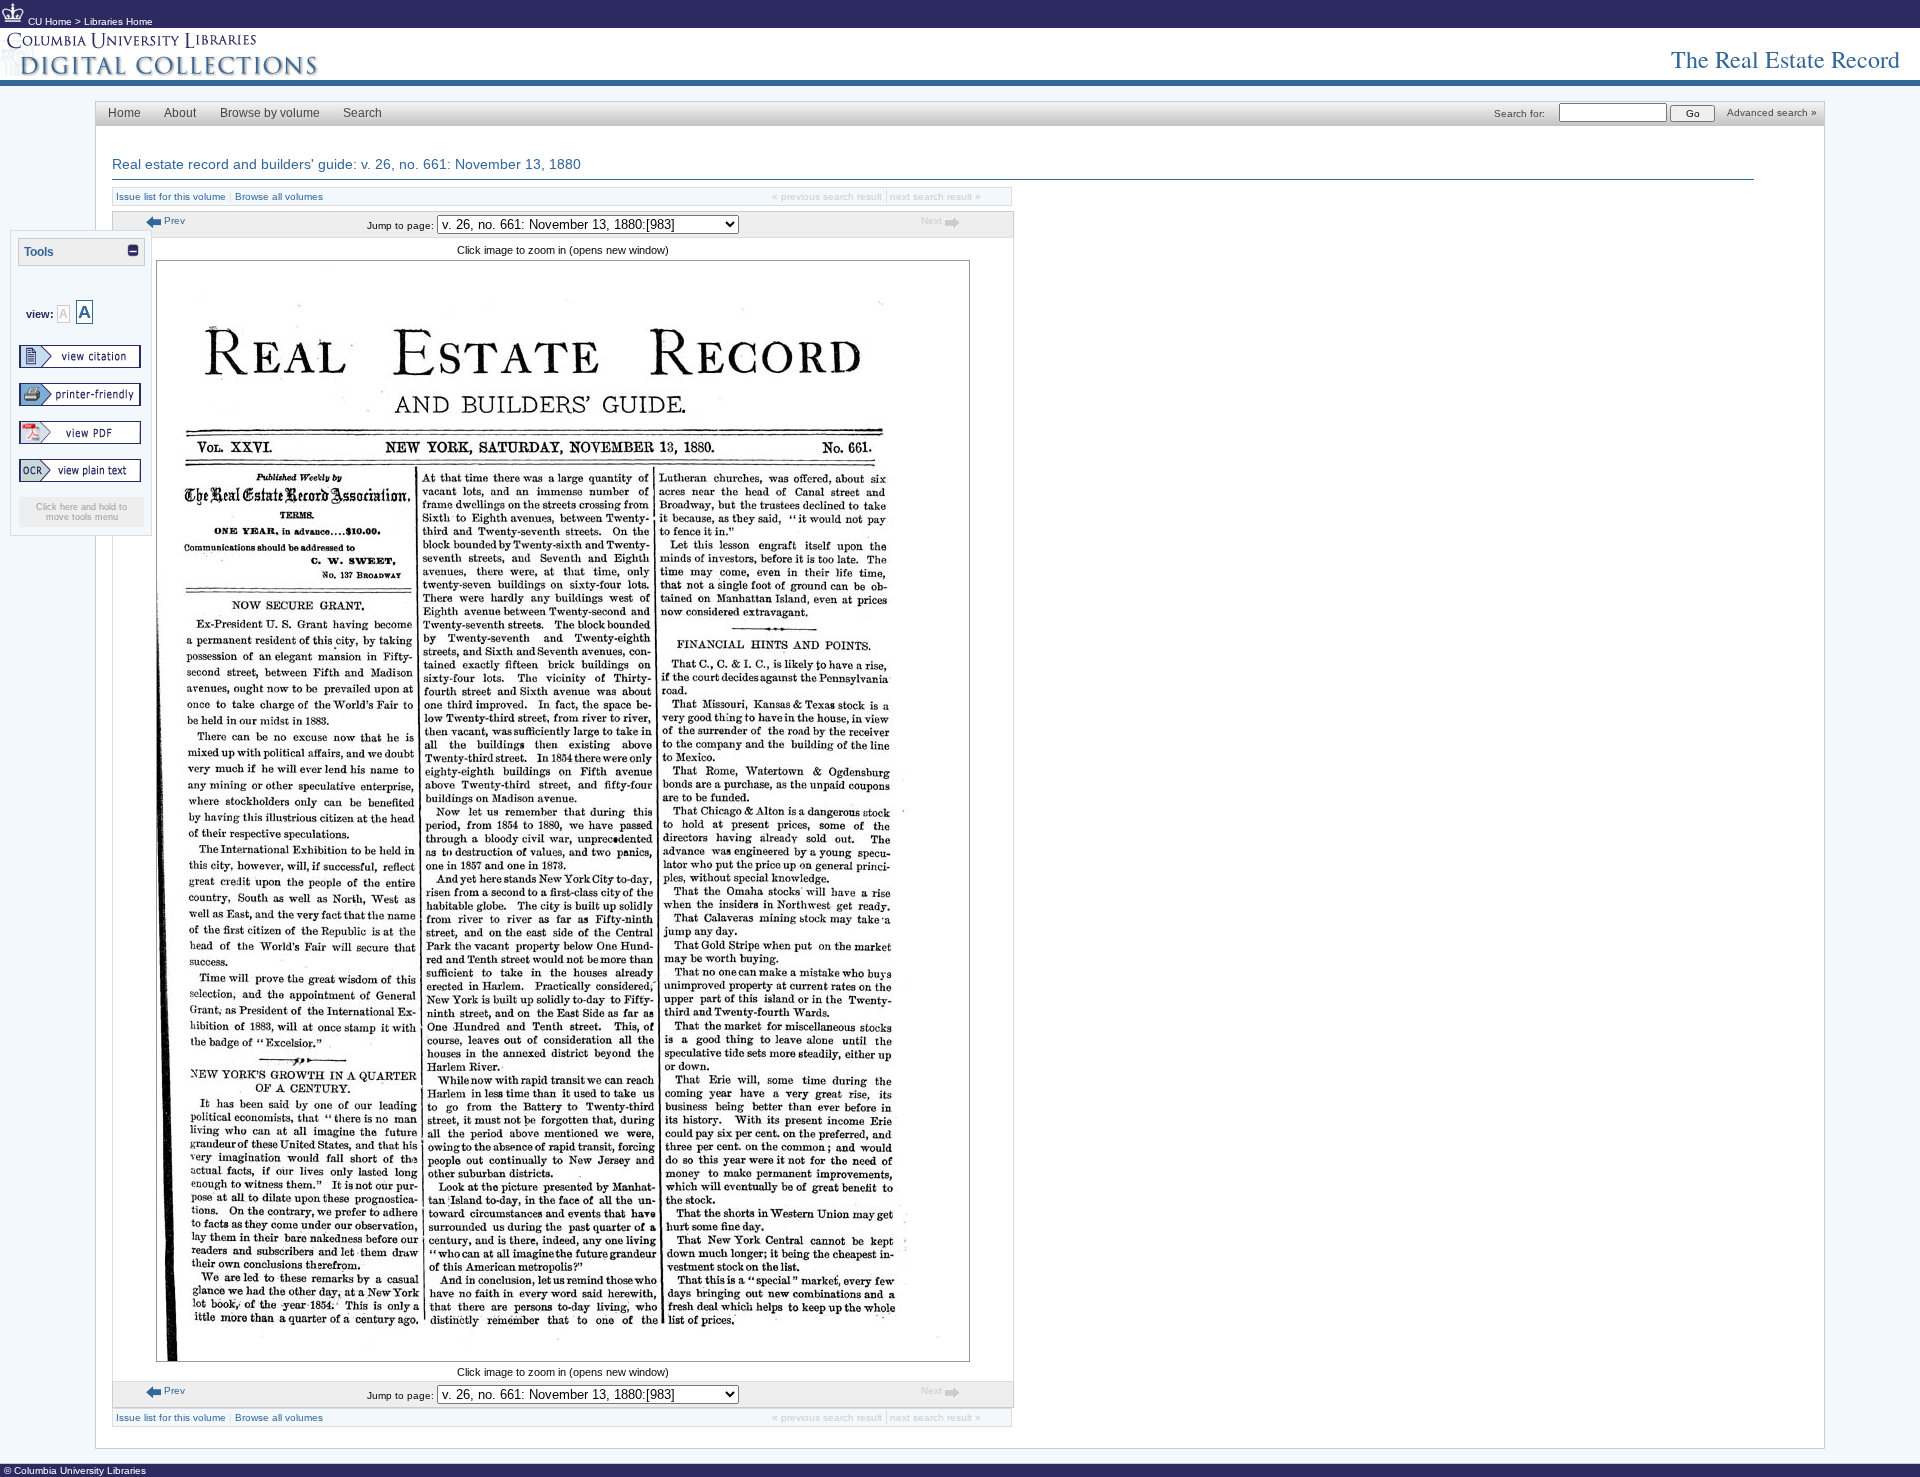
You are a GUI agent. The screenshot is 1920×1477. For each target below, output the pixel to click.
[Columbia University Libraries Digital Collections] (175, 72)
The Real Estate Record (1785, 59)
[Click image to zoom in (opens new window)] (563, 1358)
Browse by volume (270, 113)
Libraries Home (118, 21)
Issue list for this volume (171, 196)
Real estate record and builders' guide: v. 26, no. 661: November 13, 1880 (346, 164)
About (180, 113)
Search (362, 113)
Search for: (1519, 113)
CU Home (50, 21)
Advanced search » (1772, 112)
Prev (173, 220)
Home (124, 113)
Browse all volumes (279, 196)
